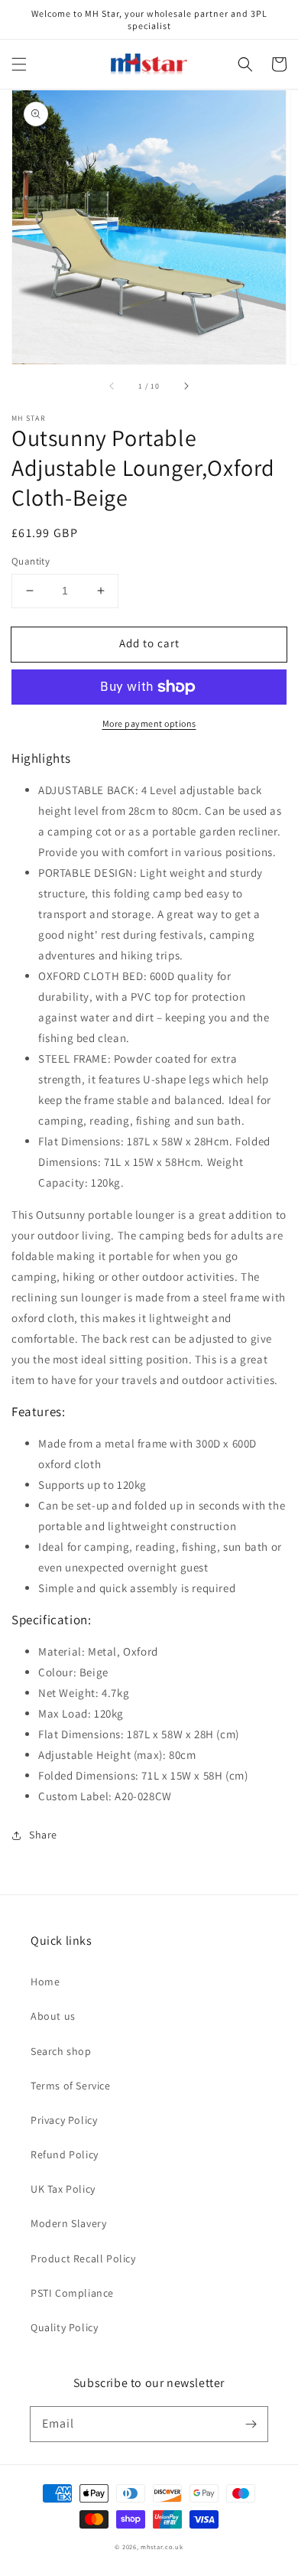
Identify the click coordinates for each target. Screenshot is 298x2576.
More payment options (149, 723)
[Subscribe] (251, 2424)
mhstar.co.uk (162, 2547)
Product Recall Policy (83, 2258)
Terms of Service (71, 2086)
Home (45, 1982)
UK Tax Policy (63, 2189)
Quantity (31, 561)
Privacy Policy (64, 2120)
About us (53, 2016)
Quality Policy (64, 2327)
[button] (19, 64)
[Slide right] (186, 386)
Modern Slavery (68, 2223)
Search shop (61, 2051)
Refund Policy (65, 2154)
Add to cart (149, 643)
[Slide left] (112, 386)
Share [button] (43, 1835)
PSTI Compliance (72, 2293)
